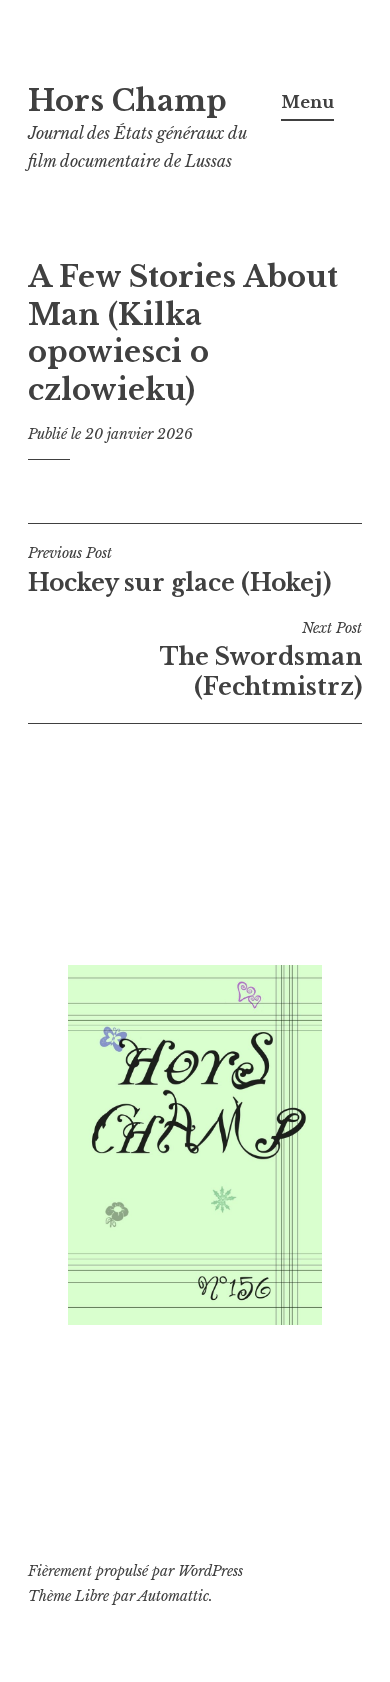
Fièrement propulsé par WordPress (135, 1571)
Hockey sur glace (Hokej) (179, 570)
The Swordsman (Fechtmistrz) (261, 660)
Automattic (173, 1596)
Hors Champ (127, 101)
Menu (307, 102)
